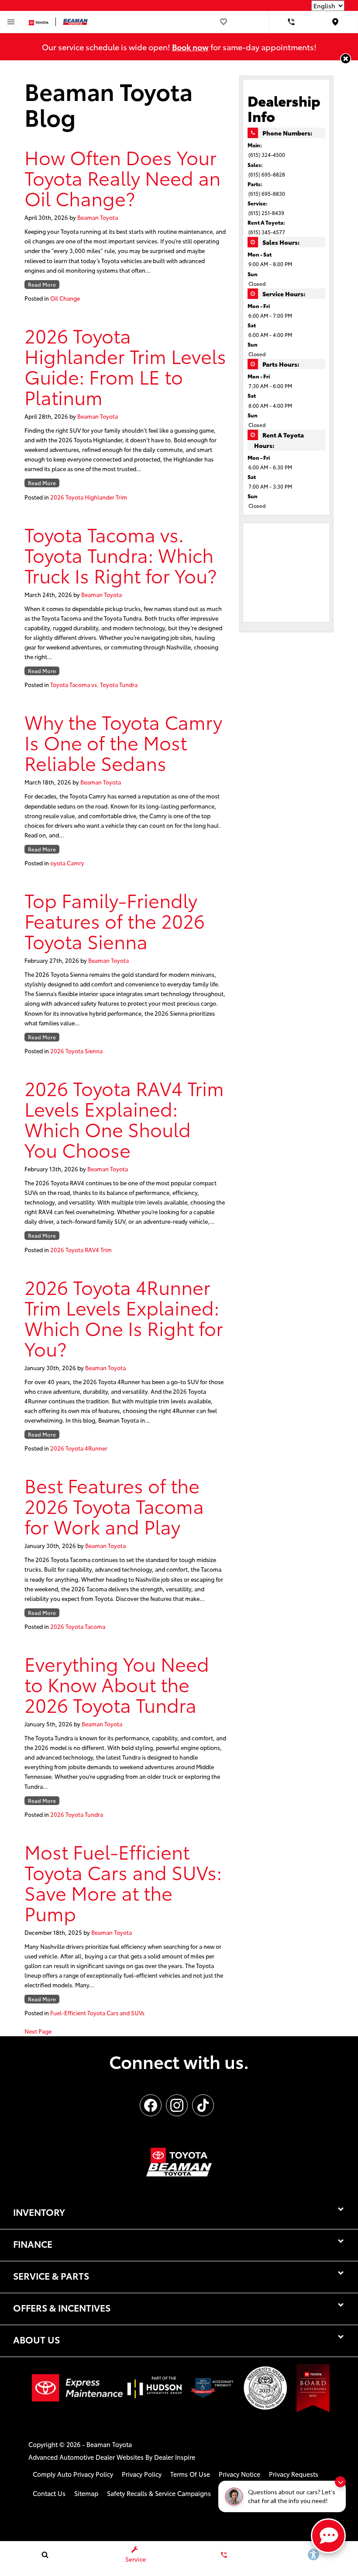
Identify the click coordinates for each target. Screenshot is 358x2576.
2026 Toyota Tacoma (78, 1626)
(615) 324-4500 (267, 154)
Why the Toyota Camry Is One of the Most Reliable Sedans (123, 742)
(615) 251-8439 (266, 213)
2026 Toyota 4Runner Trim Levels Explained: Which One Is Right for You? (124, 1317)
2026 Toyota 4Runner (79, 1448)
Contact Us (49, 2493)
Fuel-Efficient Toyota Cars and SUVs (97, 2013)
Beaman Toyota (98, 217)
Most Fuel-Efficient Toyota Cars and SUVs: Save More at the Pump (123, 1882)
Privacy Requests (294, 2474)
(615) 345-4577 (267, 232)
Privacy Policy (142, 2474)
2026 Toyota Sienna (76, 1051)
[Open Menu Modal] (11, 22)
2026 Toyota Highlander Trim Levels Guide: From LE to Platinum (125, 366)
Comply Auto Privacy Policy (73, 2474)
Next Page (38, 2031)
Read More (42, 284)
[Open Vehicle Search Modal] (45, 2555)
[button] (346, 59)
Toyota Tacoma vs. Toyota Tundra (94, 684)
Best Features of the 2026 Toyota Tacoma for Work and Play (114, 1505)
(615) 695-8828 (267, 174)
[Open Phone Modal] (291, 22)
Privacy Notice (239, 2474)
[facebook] (151, 2105)
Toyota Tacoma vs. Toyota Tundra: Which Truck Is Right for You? (120, 554)
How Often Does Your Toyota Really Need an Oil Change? (122, 177)
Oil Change (65, 298)
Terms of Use (190, 2474)
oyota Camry (67, 863)
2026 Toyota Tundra (77, 1814)
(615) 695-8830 (267, 193)
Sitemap (86, 2493)
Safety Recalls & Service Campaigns (159, 2493)
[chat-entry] (328, 2536)
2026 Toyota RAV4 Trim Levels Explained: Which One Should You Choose (124, 1118)
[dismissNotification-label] (340, 2482)
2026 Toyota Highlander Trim (89, 497)
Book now (190, 47)
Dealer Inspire (175, 2457)
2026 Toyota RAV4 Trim (81, 1250)
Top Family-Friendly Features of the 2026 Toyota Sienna (115, 920)
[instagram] (177, 2105)
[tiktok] (203, 2105)
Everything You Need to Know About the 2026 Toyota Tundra (117, 1684)
